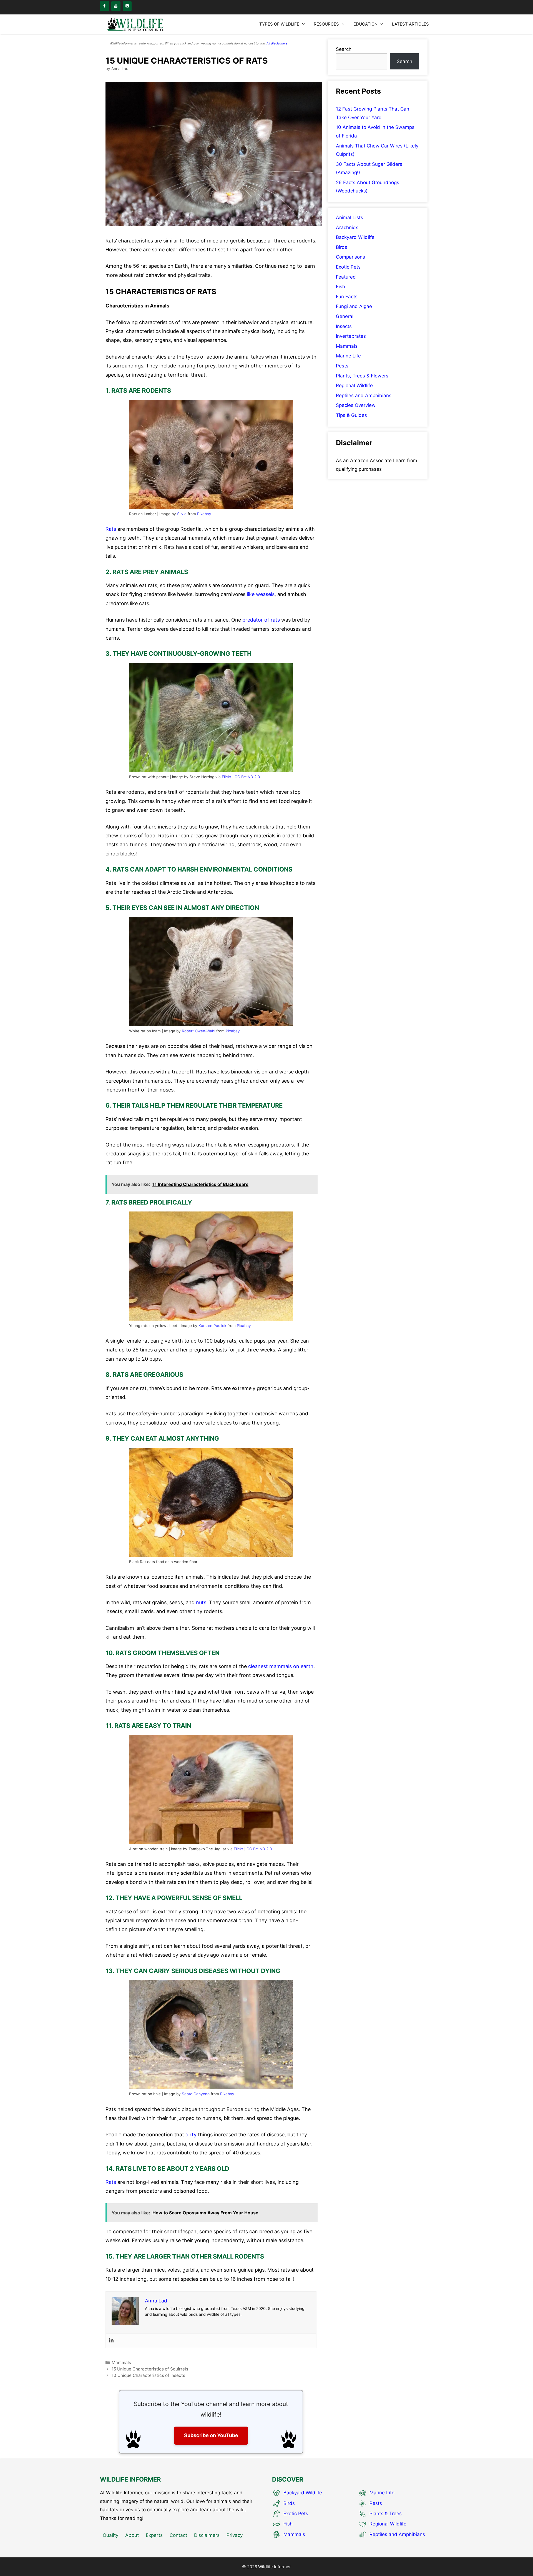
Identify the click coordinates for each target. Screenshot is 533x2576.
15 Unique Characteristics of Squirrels (150, 2369)
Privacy (235, 2535)
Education (365, 24)
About (132, 2535)
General (345, 316)
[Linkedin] (111, 2341)
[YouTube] (116, 6)
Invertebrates (351, 336)
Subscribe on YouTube (211, 2435)
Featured (346, 277)
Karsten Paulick (212, 1326)
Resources (326, 24)
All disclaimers (277, 43)
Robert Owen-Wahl (198, 1031)
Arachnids (347, 227)
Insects (344, 326)
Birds (342, 247)
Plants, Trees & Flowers (362, 376)
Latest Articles (410, 24)
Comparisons (350, 257)
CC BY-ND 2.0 (247, 777)
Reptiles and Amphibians (364, 395)
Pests (342, 366)
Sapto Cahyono (196, 2094)
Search (344, 49)
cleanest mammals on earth (281, 1666)
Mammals (121, 2363)
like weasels (261, 594)
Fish (340, 287)
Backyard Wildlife (355, 237)
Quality (110, 2535)
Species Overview (356, 405)
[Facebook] (105, 6)
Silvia (182, 514)
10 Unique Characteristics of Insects (149, 2375)
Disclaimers (207, 2535)
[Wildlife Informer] (136, 24)
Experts (154, 2535)
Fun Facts (347, 297)
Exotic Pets (348, 267)
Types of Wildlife (279, 24)
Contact (178, 2535)
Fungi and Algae (354, 306)
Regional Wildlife (354, 385)
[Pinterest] (127, 6)
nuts (201, 1602)
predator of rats (261, 620)
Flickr (227, 777)
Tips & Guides (351, 415)
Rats (111, 529)
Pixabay (204, 514)
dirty (191, 2135)
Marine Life (348, 356)
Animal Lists (350, 217)
